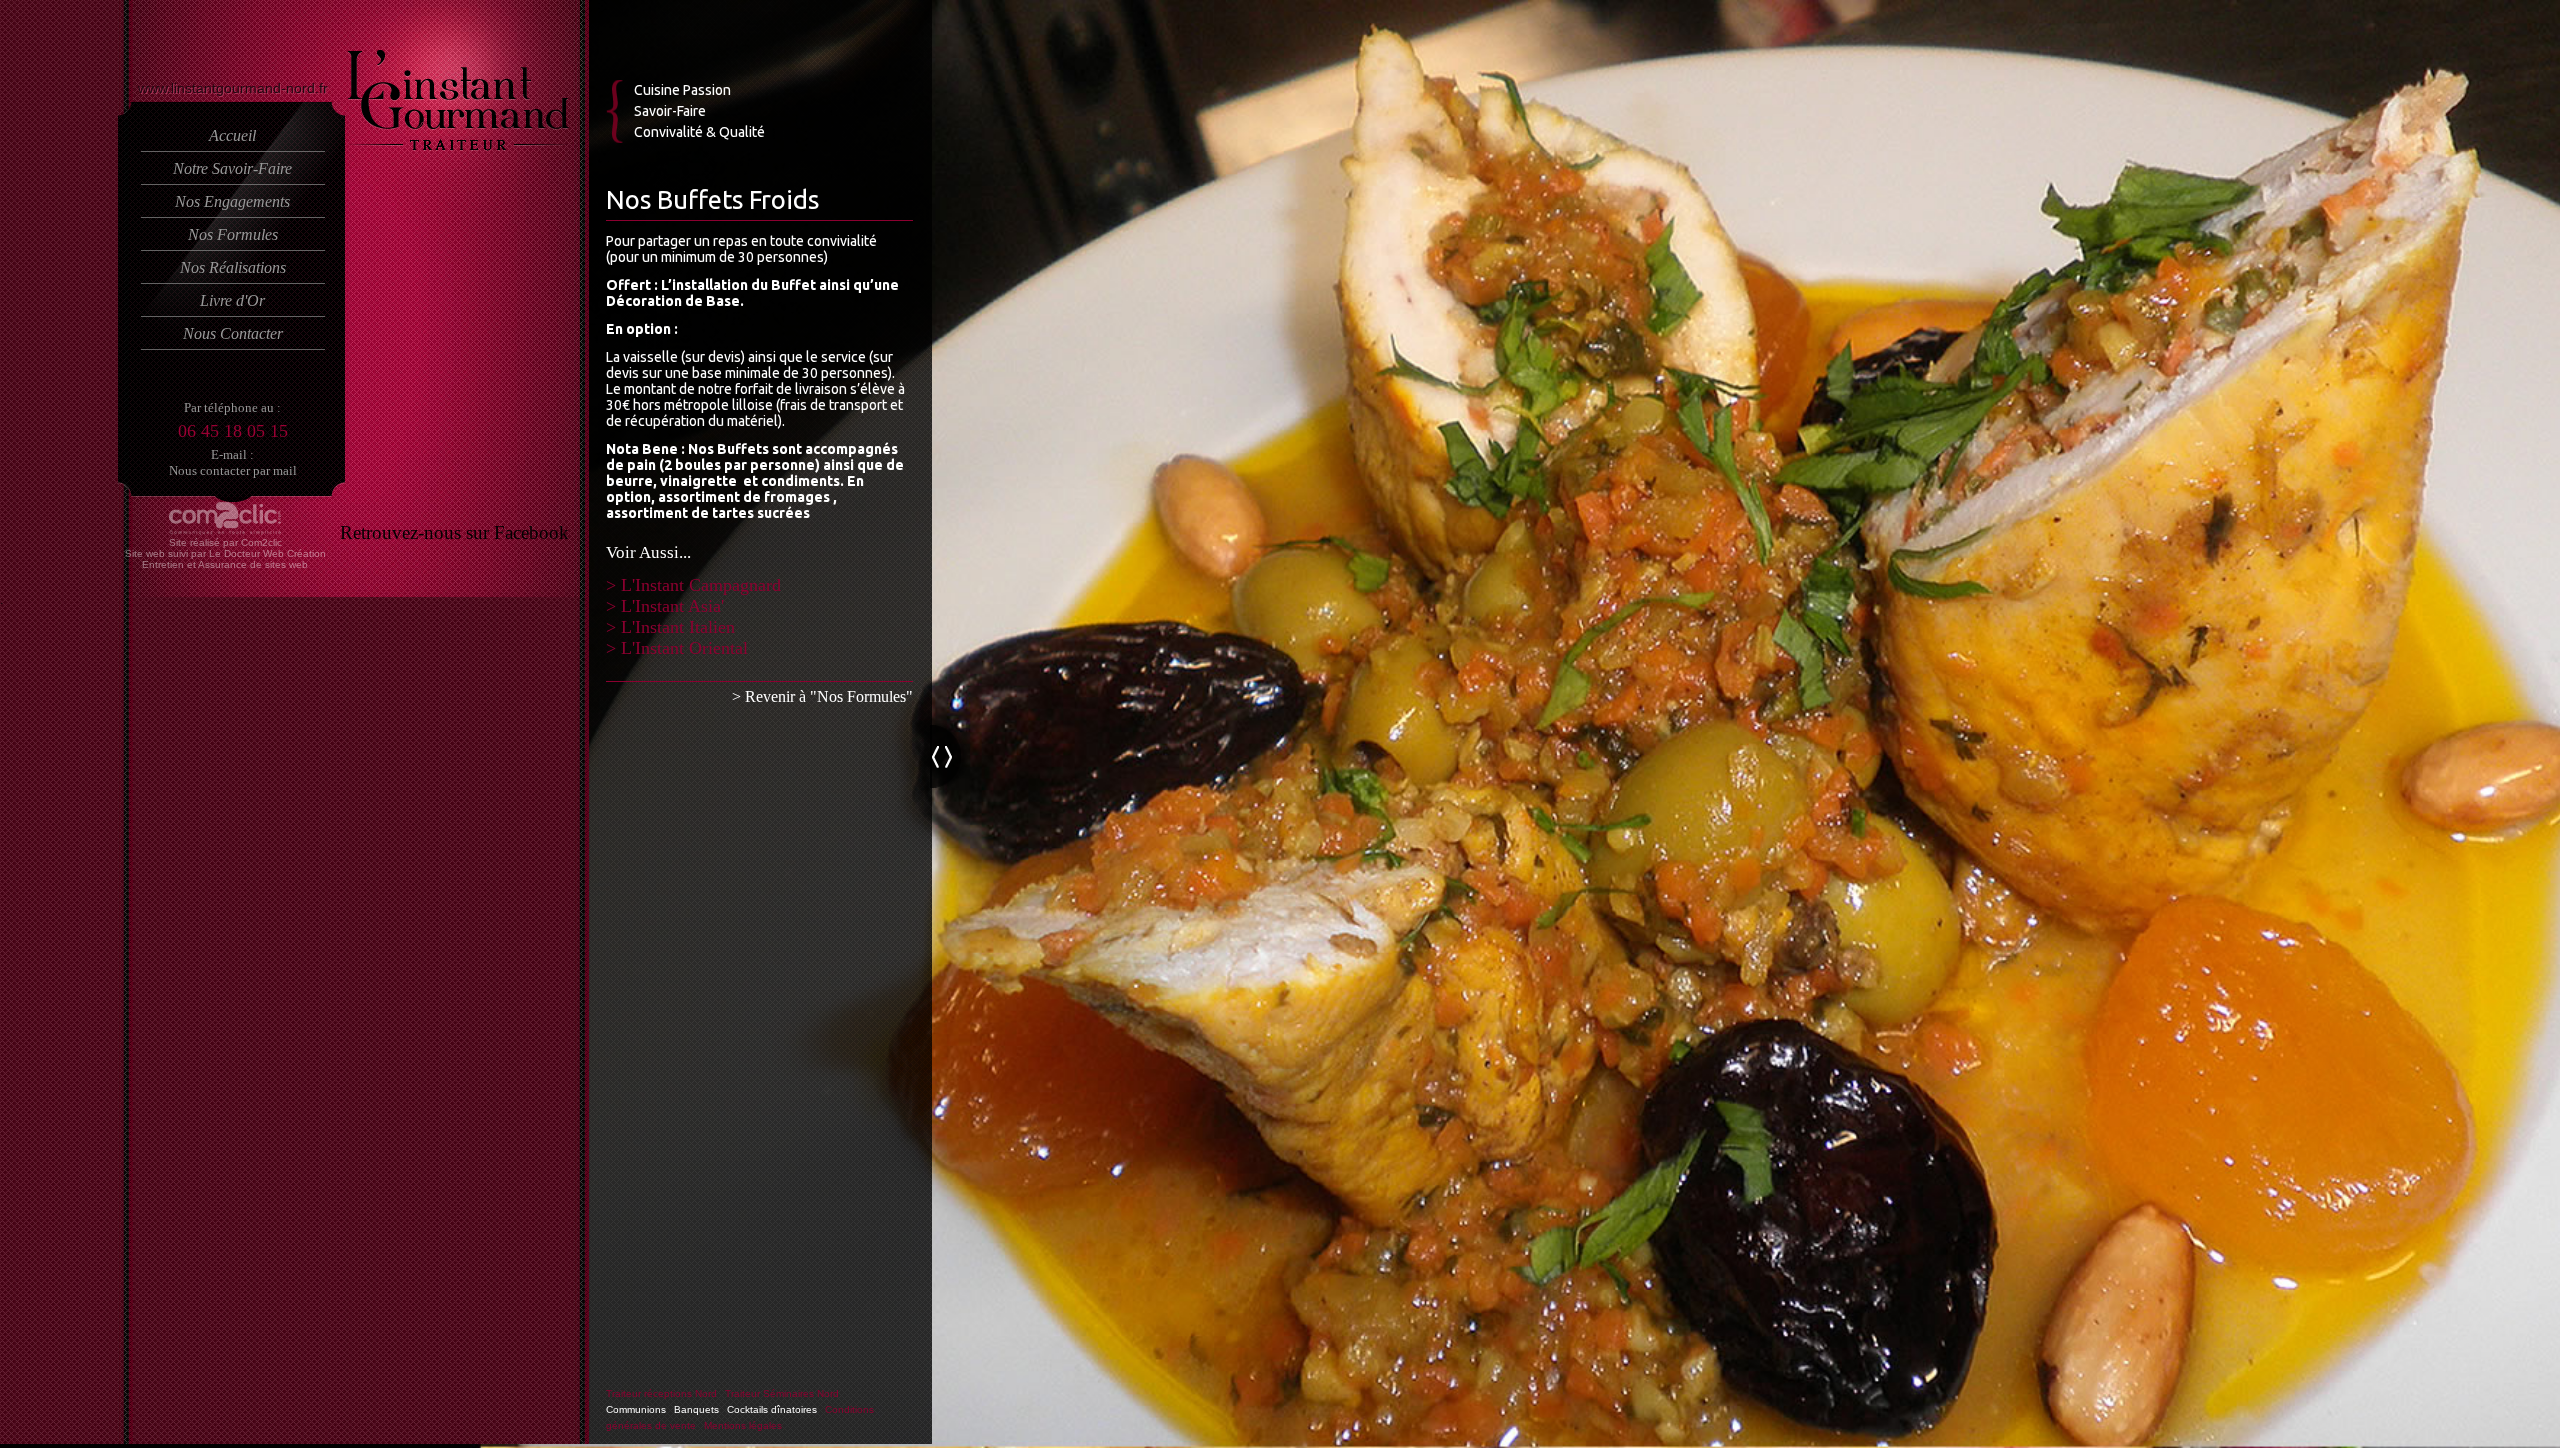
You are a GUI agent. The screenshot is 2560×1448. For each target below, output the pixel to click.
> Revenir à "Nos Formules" (822, 696)
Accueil (232, 135)
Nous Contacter (233, 333)
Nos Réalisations (233, 267)
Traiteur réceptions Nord (661, 1393)
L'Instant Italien (678, 627)
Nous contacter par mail (233, 470)
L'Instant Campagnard (701, 585)
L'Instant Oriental (684, 648)
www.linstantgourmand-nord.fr (233, 88)
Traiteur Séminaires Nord (782, 1393)
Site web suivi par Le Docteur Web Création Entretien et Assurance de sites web (225, 559)
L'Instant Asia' (672, 606)
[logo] (458, 147)
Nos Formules (233, 234)
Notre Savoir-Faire (232, 168)
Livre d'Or (232, 300)
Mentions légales (743, 1425)
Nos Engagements (232, 201)
